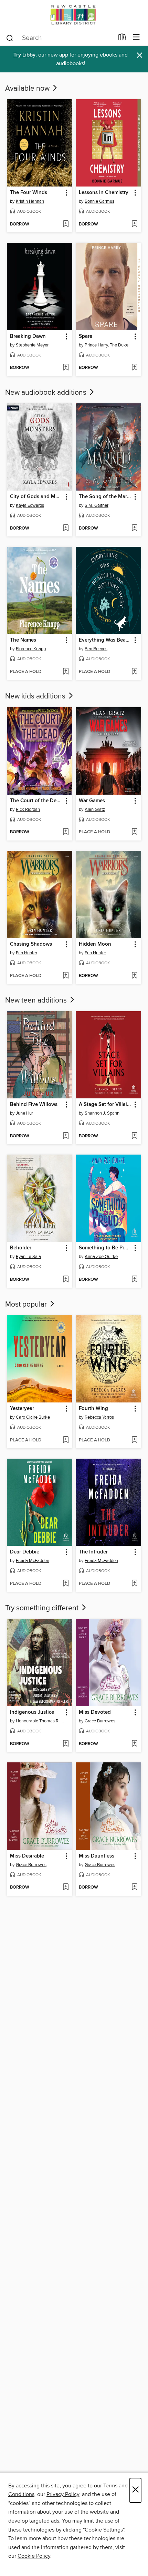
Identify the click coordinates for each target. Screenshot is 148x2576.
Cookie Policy (34, 2556)
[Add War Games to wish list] (134, 832)
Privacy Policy (63, 2494)
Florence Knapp (31, 649)
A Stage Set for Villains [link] (105, 1105)
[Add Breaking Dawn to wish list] (66, 368)
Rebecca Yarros (99, 1417)
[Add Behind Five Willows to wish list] (66, 1136)
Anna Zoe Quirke (101, 1257)
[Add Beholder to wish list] (66, 1280)
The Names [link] (23, 640)
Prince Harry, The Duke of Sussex (109, 345)
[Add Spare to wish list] (134, 368)
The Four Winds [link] (29, 193)
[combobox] (60, 38)
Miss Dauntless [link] (97, 1856)
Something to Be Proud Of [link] (105, 1248)
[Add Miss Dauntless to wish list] (134, 1888)
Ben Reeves (96, 649)
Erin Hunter (27, 953)
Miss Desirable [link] (27, 1856)
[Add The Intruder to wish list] (134, 1584)
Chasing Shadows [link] (31, 944)
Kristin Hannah (30, 201)
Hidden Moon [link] (95, 944)
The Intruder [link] (93, 1552)
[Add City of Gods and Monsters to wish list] (66, 529)
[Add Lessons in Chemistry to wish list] (134, 224)
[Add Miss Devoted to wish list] (134, 1744)
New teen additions (37, 1000)
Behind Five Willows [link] (34, 1105)
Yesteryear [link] (22, 1409)
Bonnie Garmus (99, 201)
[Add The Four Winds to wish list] (66, 224)
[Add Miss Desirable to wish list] (66, 1888)
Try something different (43, 1608)
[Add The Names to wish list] (66, 672)
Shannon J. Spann (102, 1113)
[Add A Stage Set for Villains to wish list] (134, 1136)
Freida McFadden (33, 1561)
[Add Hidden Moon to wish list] (134, 976)
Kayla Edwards (30, 505)
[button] (66, 193)
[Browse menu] (136, 37)
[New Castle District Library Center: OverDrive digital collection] (74, 15)
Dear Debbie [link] (25, 1552)
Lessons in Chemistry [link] (104, 193)
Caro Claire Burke (33, 1417)
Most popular (27, 1305)
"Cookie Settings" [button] (104, 2530)
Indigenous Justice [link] (32, 1712)
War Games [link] (92, 801)
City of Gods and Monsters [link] (36, 497)
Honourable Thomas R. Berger (40, 1721)
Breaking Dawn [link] (28, 336)
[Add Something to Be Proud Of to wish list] (134, 1280)
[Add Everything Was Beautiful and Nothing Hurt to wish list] (134, 672)
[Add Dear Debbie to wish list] (66, 1584)
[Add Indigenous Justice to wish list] (66, 1744)
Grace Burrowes (100, 1721)
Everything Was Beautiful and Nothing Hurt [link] (105, 640)
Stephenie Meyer (32, 345)
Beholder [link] (21, 1248)
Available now (28, 89)
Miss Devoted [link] (95, 1712)
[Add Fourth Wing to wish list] (134, 1440)
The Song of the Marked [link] (105, 497)
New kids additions (36, 696)
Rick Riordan (28, 809)
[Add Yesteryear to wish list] (66, 1440)
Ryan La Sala (28, 1257)
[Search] (10, 38)
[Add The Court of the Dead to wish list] (66, 832)
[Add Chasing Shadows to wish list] (66, 976)
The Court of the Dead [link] (36, 801)
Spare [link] (86, 336)
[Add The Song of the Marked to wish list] (134, 529)
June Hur (24, 1113)
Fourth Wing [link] (93, 1409)
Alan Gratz (95, 809)
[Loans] (122, 39)
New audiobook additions (47, 393)
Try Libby (24, 55)
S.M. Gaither (97, 505)
